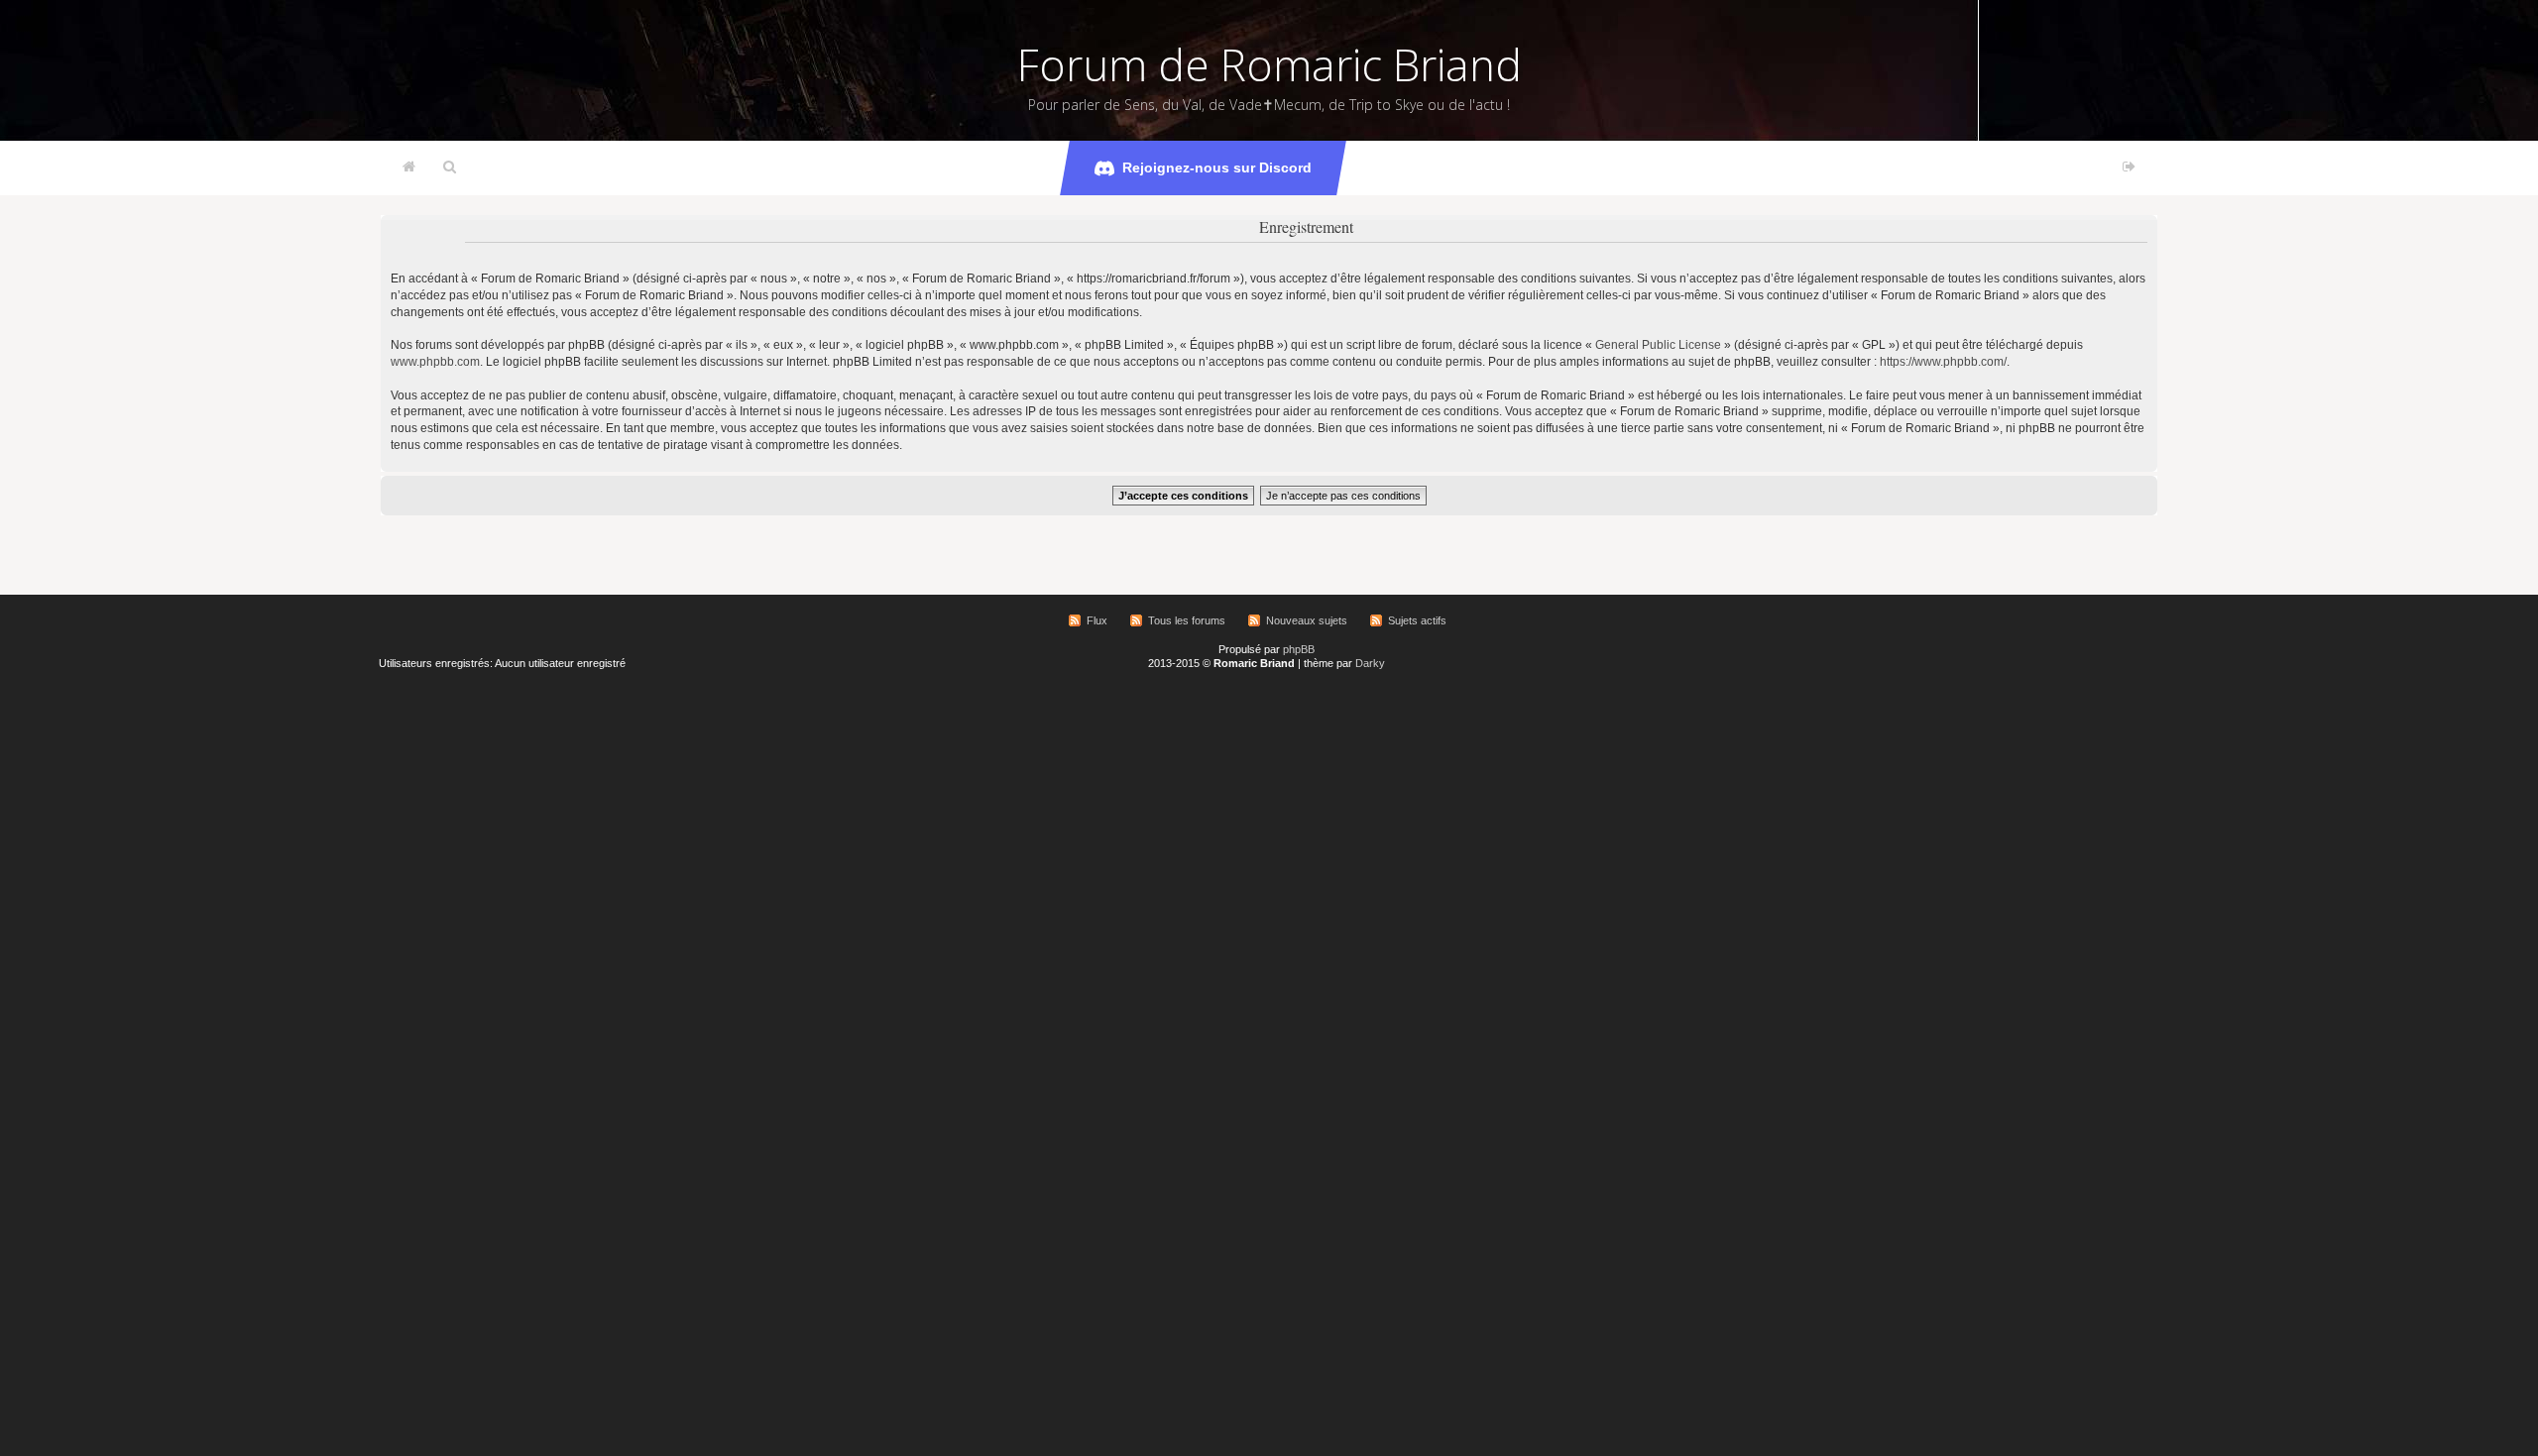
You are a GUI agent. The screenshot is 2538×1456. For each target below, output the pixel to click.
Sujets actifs (1417, 620)
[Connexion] (2129, 168)
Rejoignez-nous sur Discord (1217, 168)
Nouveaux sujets (1307, 620)
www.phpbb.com (435, 362)
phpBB (1299, 649)
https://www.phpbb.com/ (1943, 362)
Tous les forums (1187, 620)
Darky (1370, 663)
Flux (1097, 620)
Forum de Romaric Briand (1269, 64)
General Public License (1658, 345)
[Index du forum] (409, 168)
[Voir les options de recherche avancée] (450, 168)
